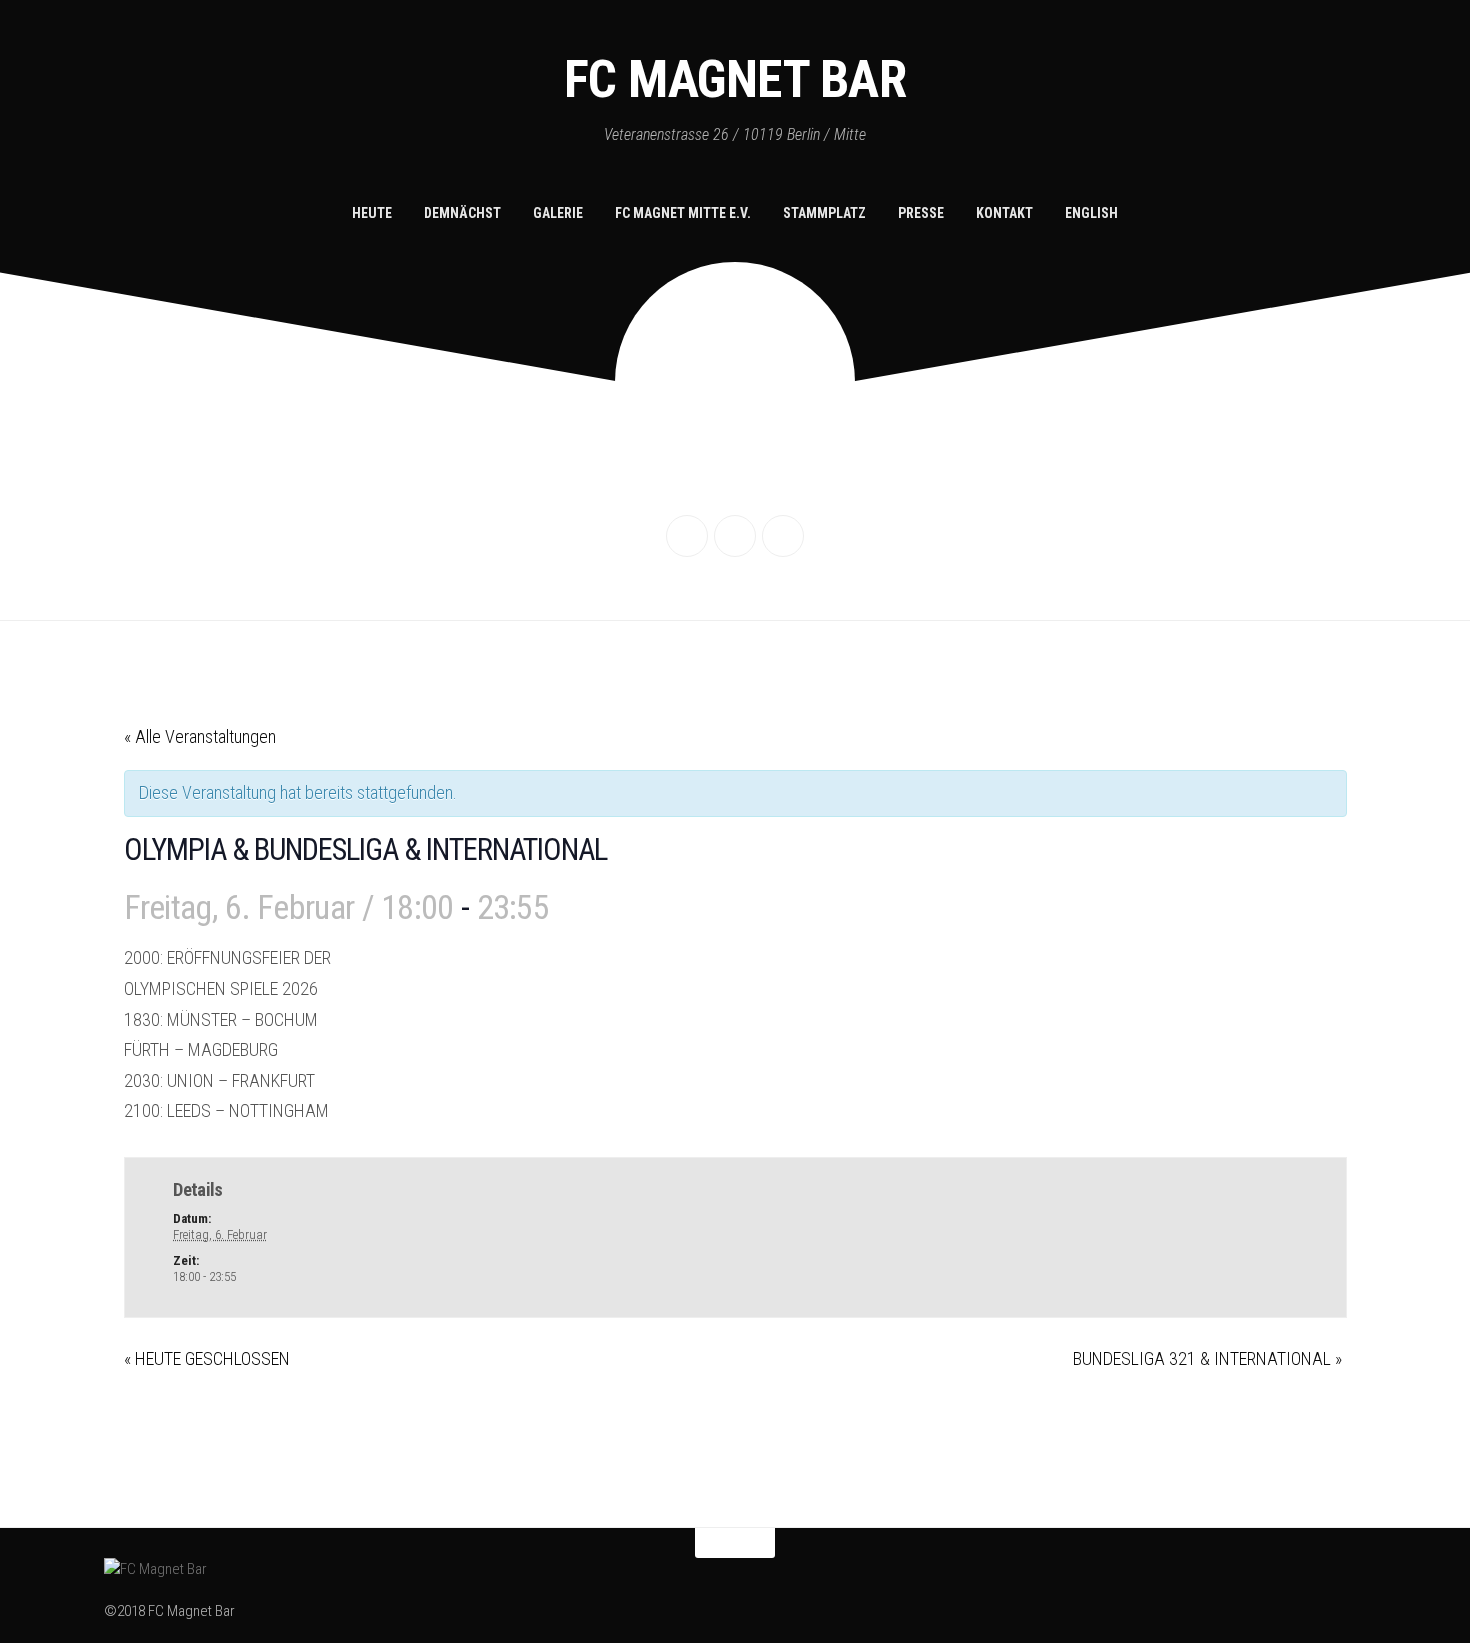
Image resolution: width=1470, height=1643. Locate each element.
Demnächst (462, 213)
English (1091, 213)
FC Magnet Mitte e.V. (683, 213)
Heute (372, 213)
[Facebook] (687, 536)
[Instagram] (735, 536)
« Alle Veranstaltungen (200, 736)
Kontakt (1004, 213)
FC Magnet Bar (735, 79)
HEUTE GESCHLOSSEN (207, 1358)
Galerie (558, 213)
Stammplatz (824, 213)
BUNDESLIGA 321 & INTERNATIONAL (1207, 1358)
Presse (921, 213)
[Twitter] (783, 536)
